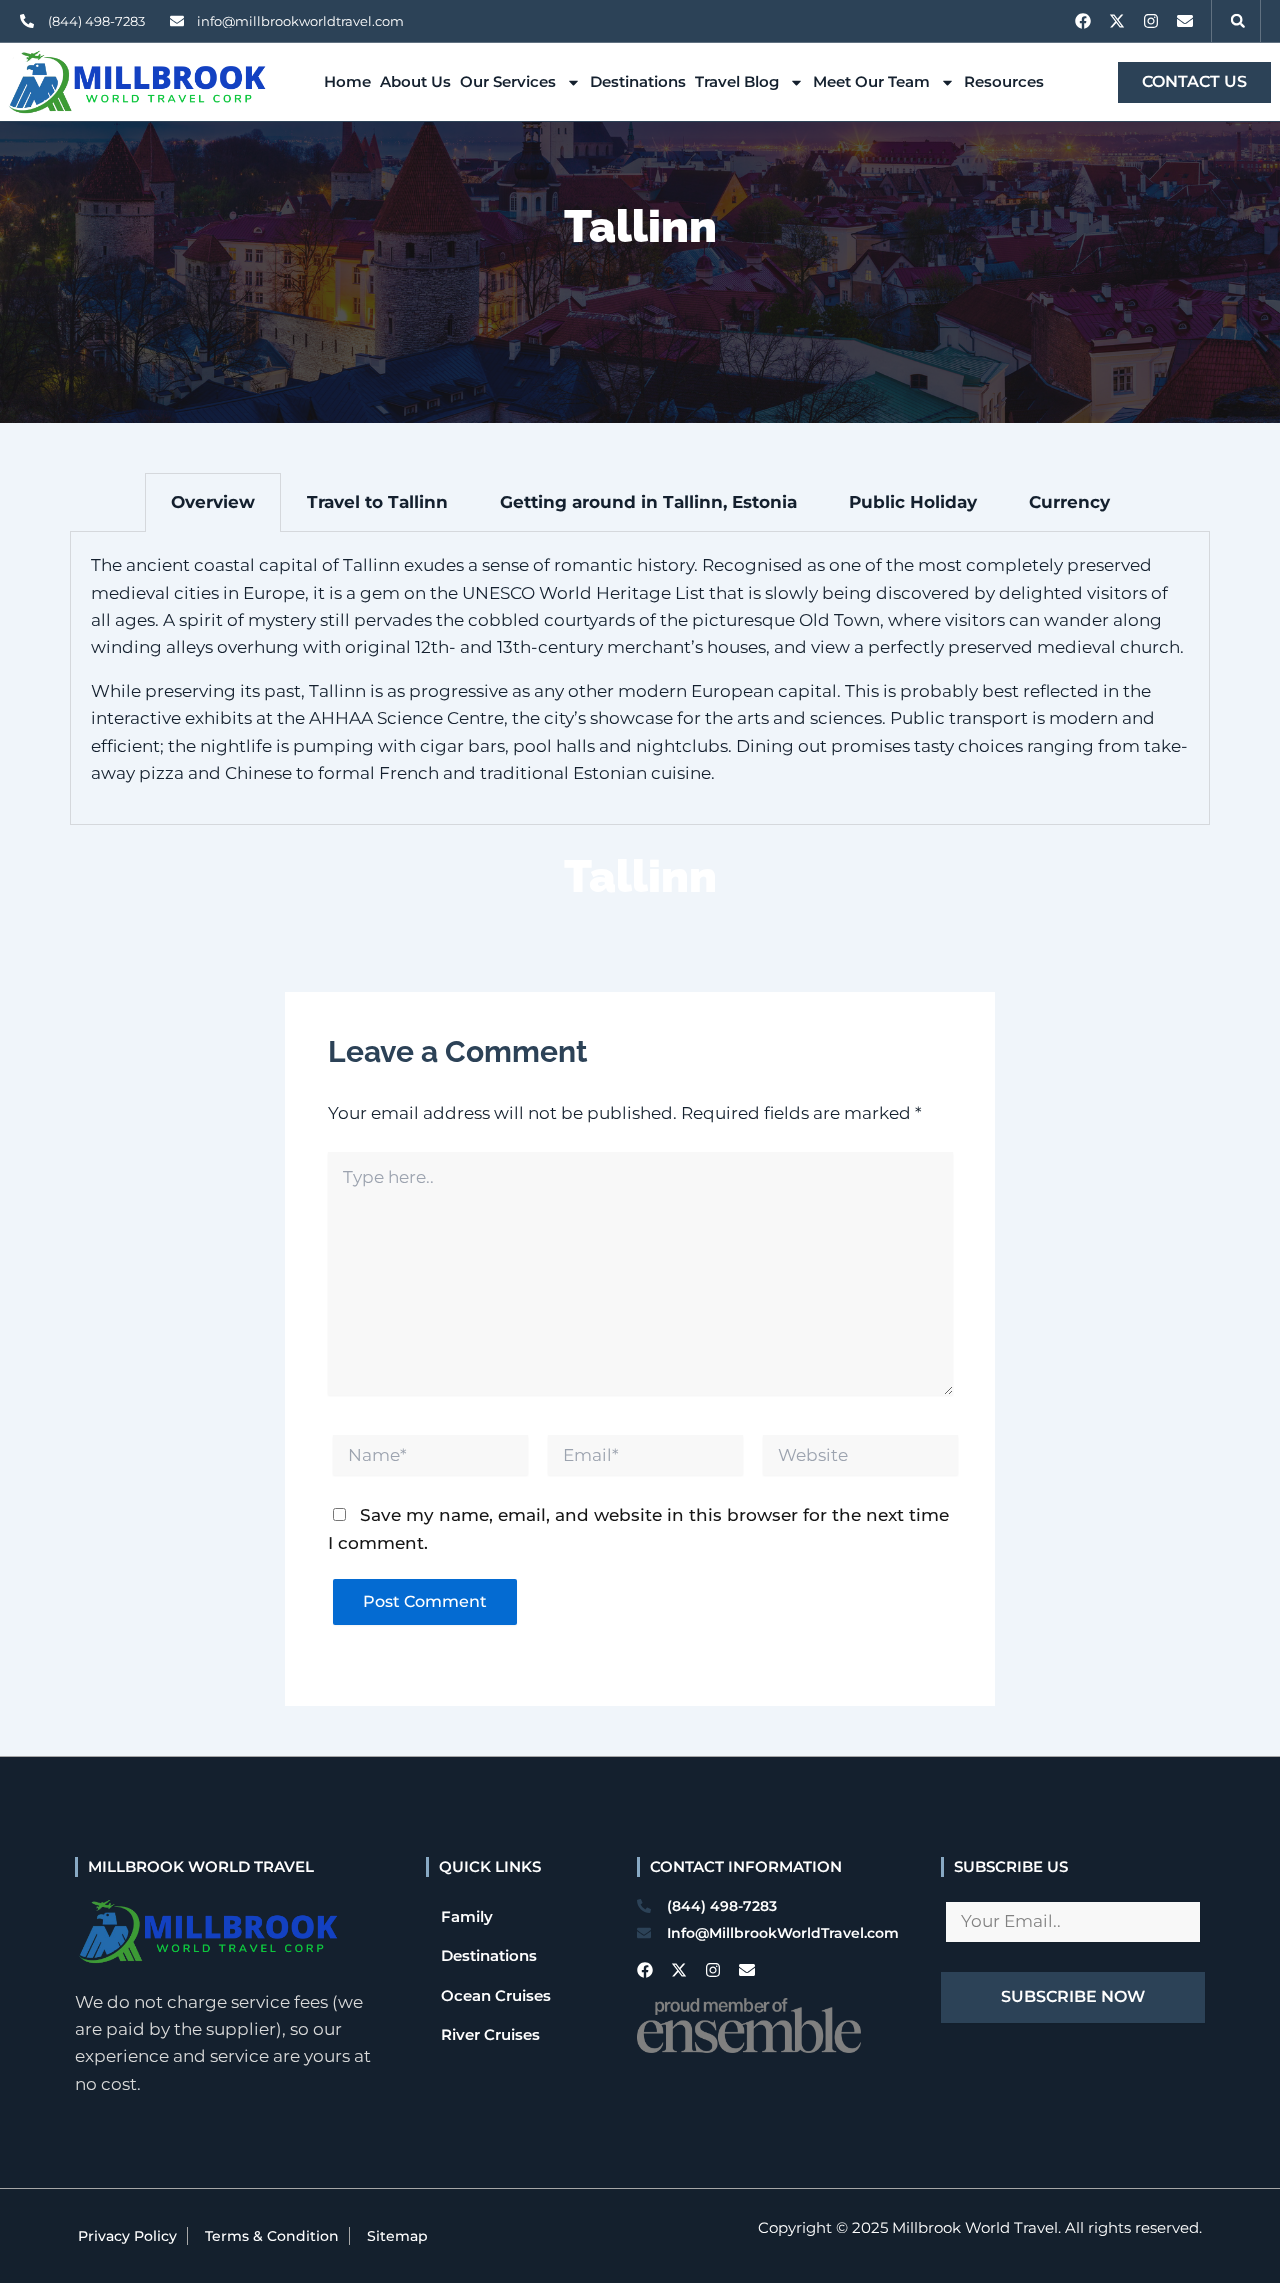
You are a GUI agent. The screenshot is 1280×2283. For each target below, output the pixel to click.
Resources (1004, 81)
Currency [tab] (1069, 502)
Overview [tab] (213, 502)
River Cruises (490, 2034)
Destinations (638, 81)
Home (347, 81)
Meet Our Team (871, 81)
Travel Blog (737, 81)
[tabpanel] (640, 678)
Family (467, 1916)
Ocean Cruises (496, 1995)
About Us (415, 81)
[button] (1238, 21)
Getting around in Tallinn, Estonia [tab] (648, 502)
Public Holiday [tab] (913, 502)
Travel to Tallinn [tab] (377, 502)
